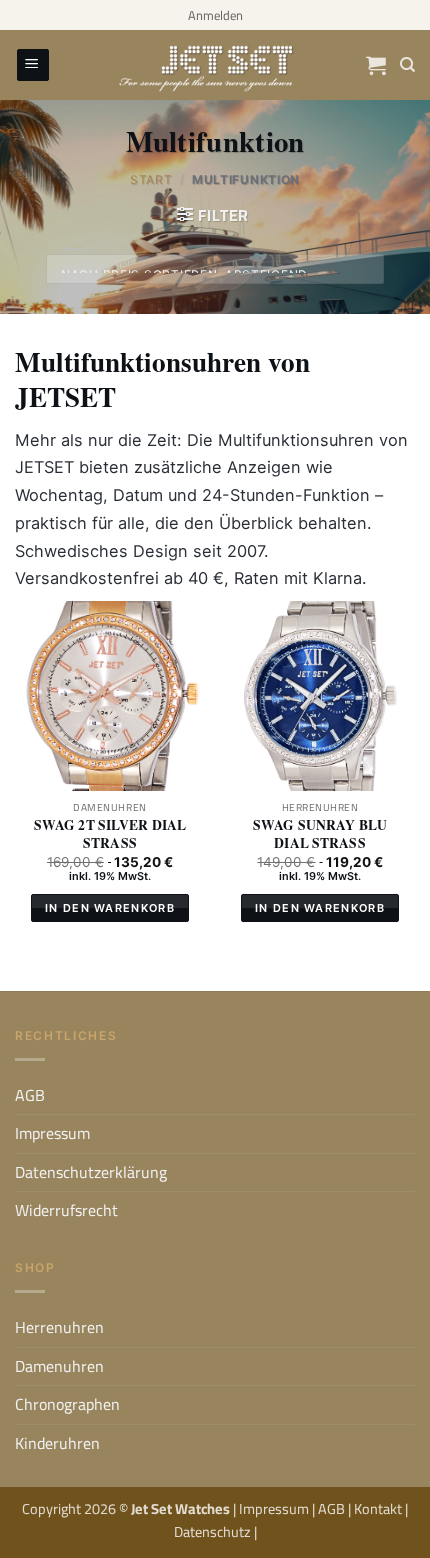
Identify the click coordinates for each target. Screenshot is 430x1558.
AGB (30, 1095)
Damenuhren (59, 1366)
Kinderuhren (57, 1443)
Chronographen (67, 1404)
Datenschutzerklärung (91, 1172)
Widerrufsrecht (66, 1210)
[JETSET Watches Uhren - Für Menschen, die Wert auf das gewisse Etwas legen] (215, 65)
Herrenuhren (59, 1327)
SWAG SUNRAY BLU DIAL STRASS (320, 834)
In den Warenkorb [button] (110, 908)
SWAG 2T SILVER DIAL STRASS (110, 834)
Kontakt (379, 1508)
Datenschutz (214, 1531)
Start (151, 179)
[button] (215, 15)
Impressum (52, 1133)
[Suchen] (407, 65)
